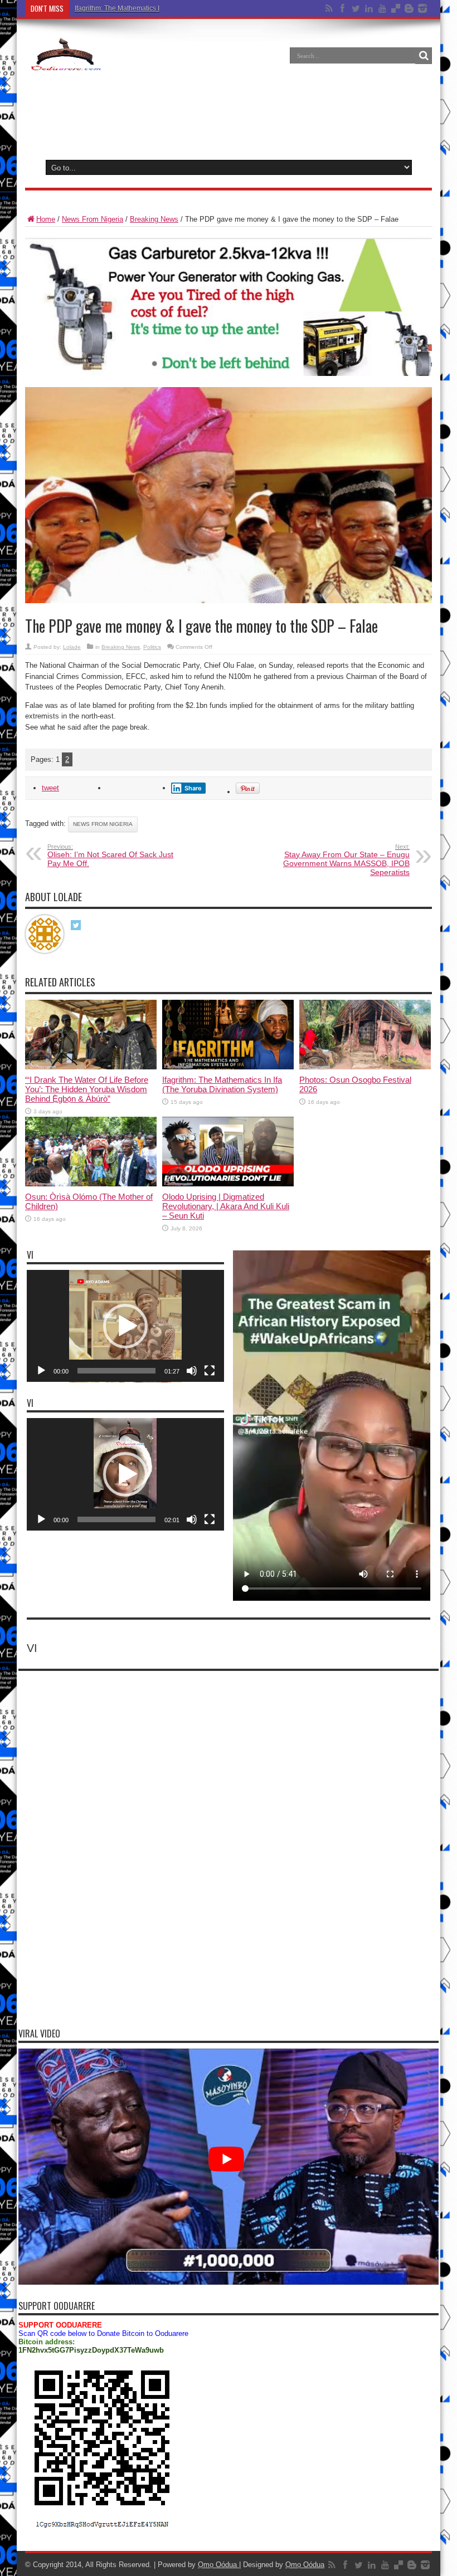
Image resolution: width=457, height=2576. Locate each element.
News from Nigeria (103, 824)
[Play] (41, 1371)
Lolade (72, 647)
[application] (125, 1326)
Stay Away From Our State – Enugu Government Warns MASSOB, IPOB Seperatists (346, 860)
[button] (125, 1326)
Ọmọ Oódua (218, 2565)
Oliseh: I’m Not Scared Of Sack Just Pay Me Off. (110, 856)
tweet (50, 788)
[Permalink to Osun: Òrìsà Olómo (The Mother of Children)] (91, 1184)
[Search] (424, 56)
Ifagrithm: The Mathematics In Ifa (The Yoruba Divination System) (172, 8)
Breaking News (154, 219)
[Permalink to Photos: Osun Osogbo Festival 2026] (365, 1067)
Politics (152, 647)
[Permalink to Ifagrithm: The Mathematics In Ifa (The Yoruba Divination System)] (228, 1067)
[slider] (116, 1371)
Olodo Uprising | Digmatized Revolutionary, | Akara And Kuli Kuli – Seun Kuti (226, 1206)
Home (46, 219)
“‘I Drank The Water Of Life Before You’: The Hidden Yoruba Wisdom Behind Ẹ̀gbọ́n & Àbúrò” (87, 1089)
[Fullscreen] (210, 1371)
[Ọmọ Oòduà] (65, 63)
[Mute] (192, 1371)
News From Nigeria (93, 219)
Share (193, 788)
